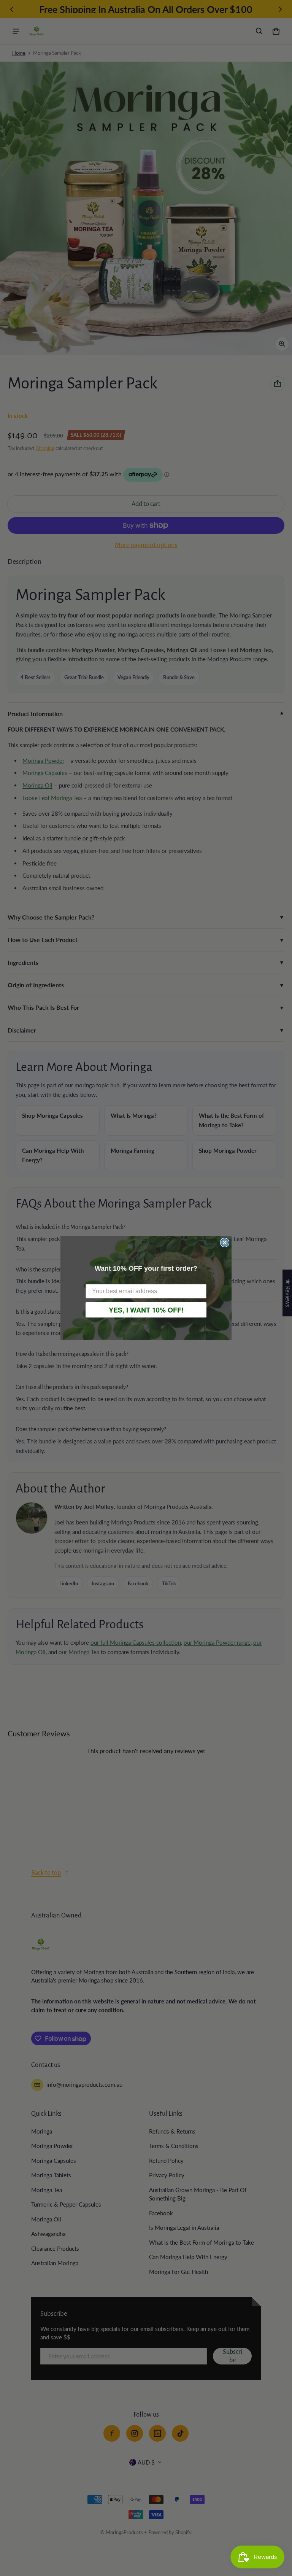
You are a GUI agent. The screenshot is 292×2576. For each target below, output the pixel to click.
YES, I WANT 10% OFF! (146, 1310)
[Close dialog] (225, 1243)
